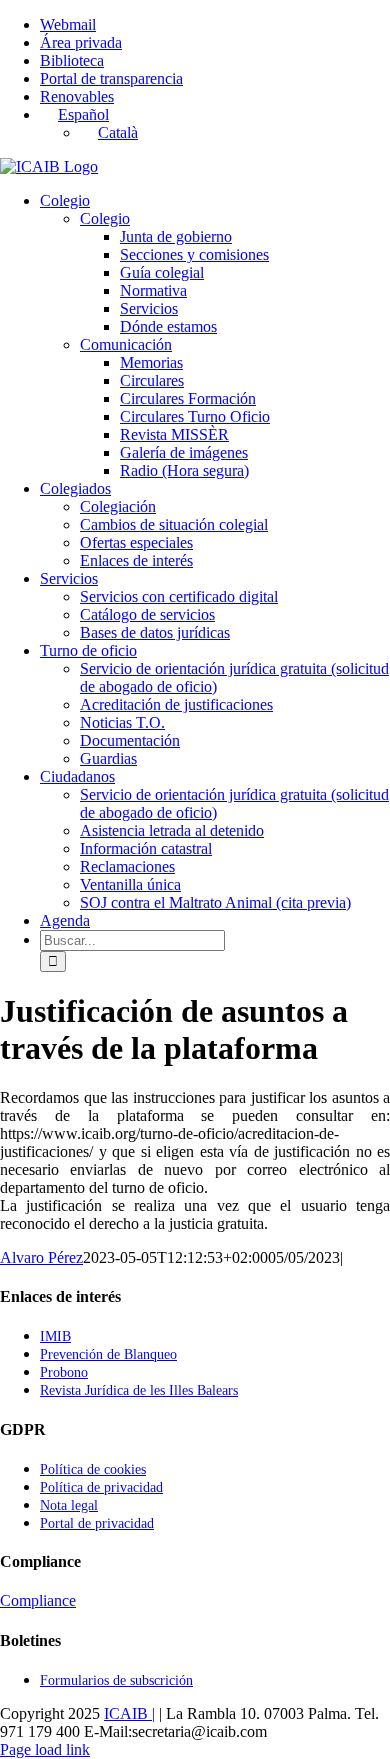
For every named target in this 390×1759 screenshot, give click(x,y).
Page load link (45, 1749)
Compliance (38, 1600)
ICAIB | (129, 1713)
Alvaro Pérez (41, 1257)
